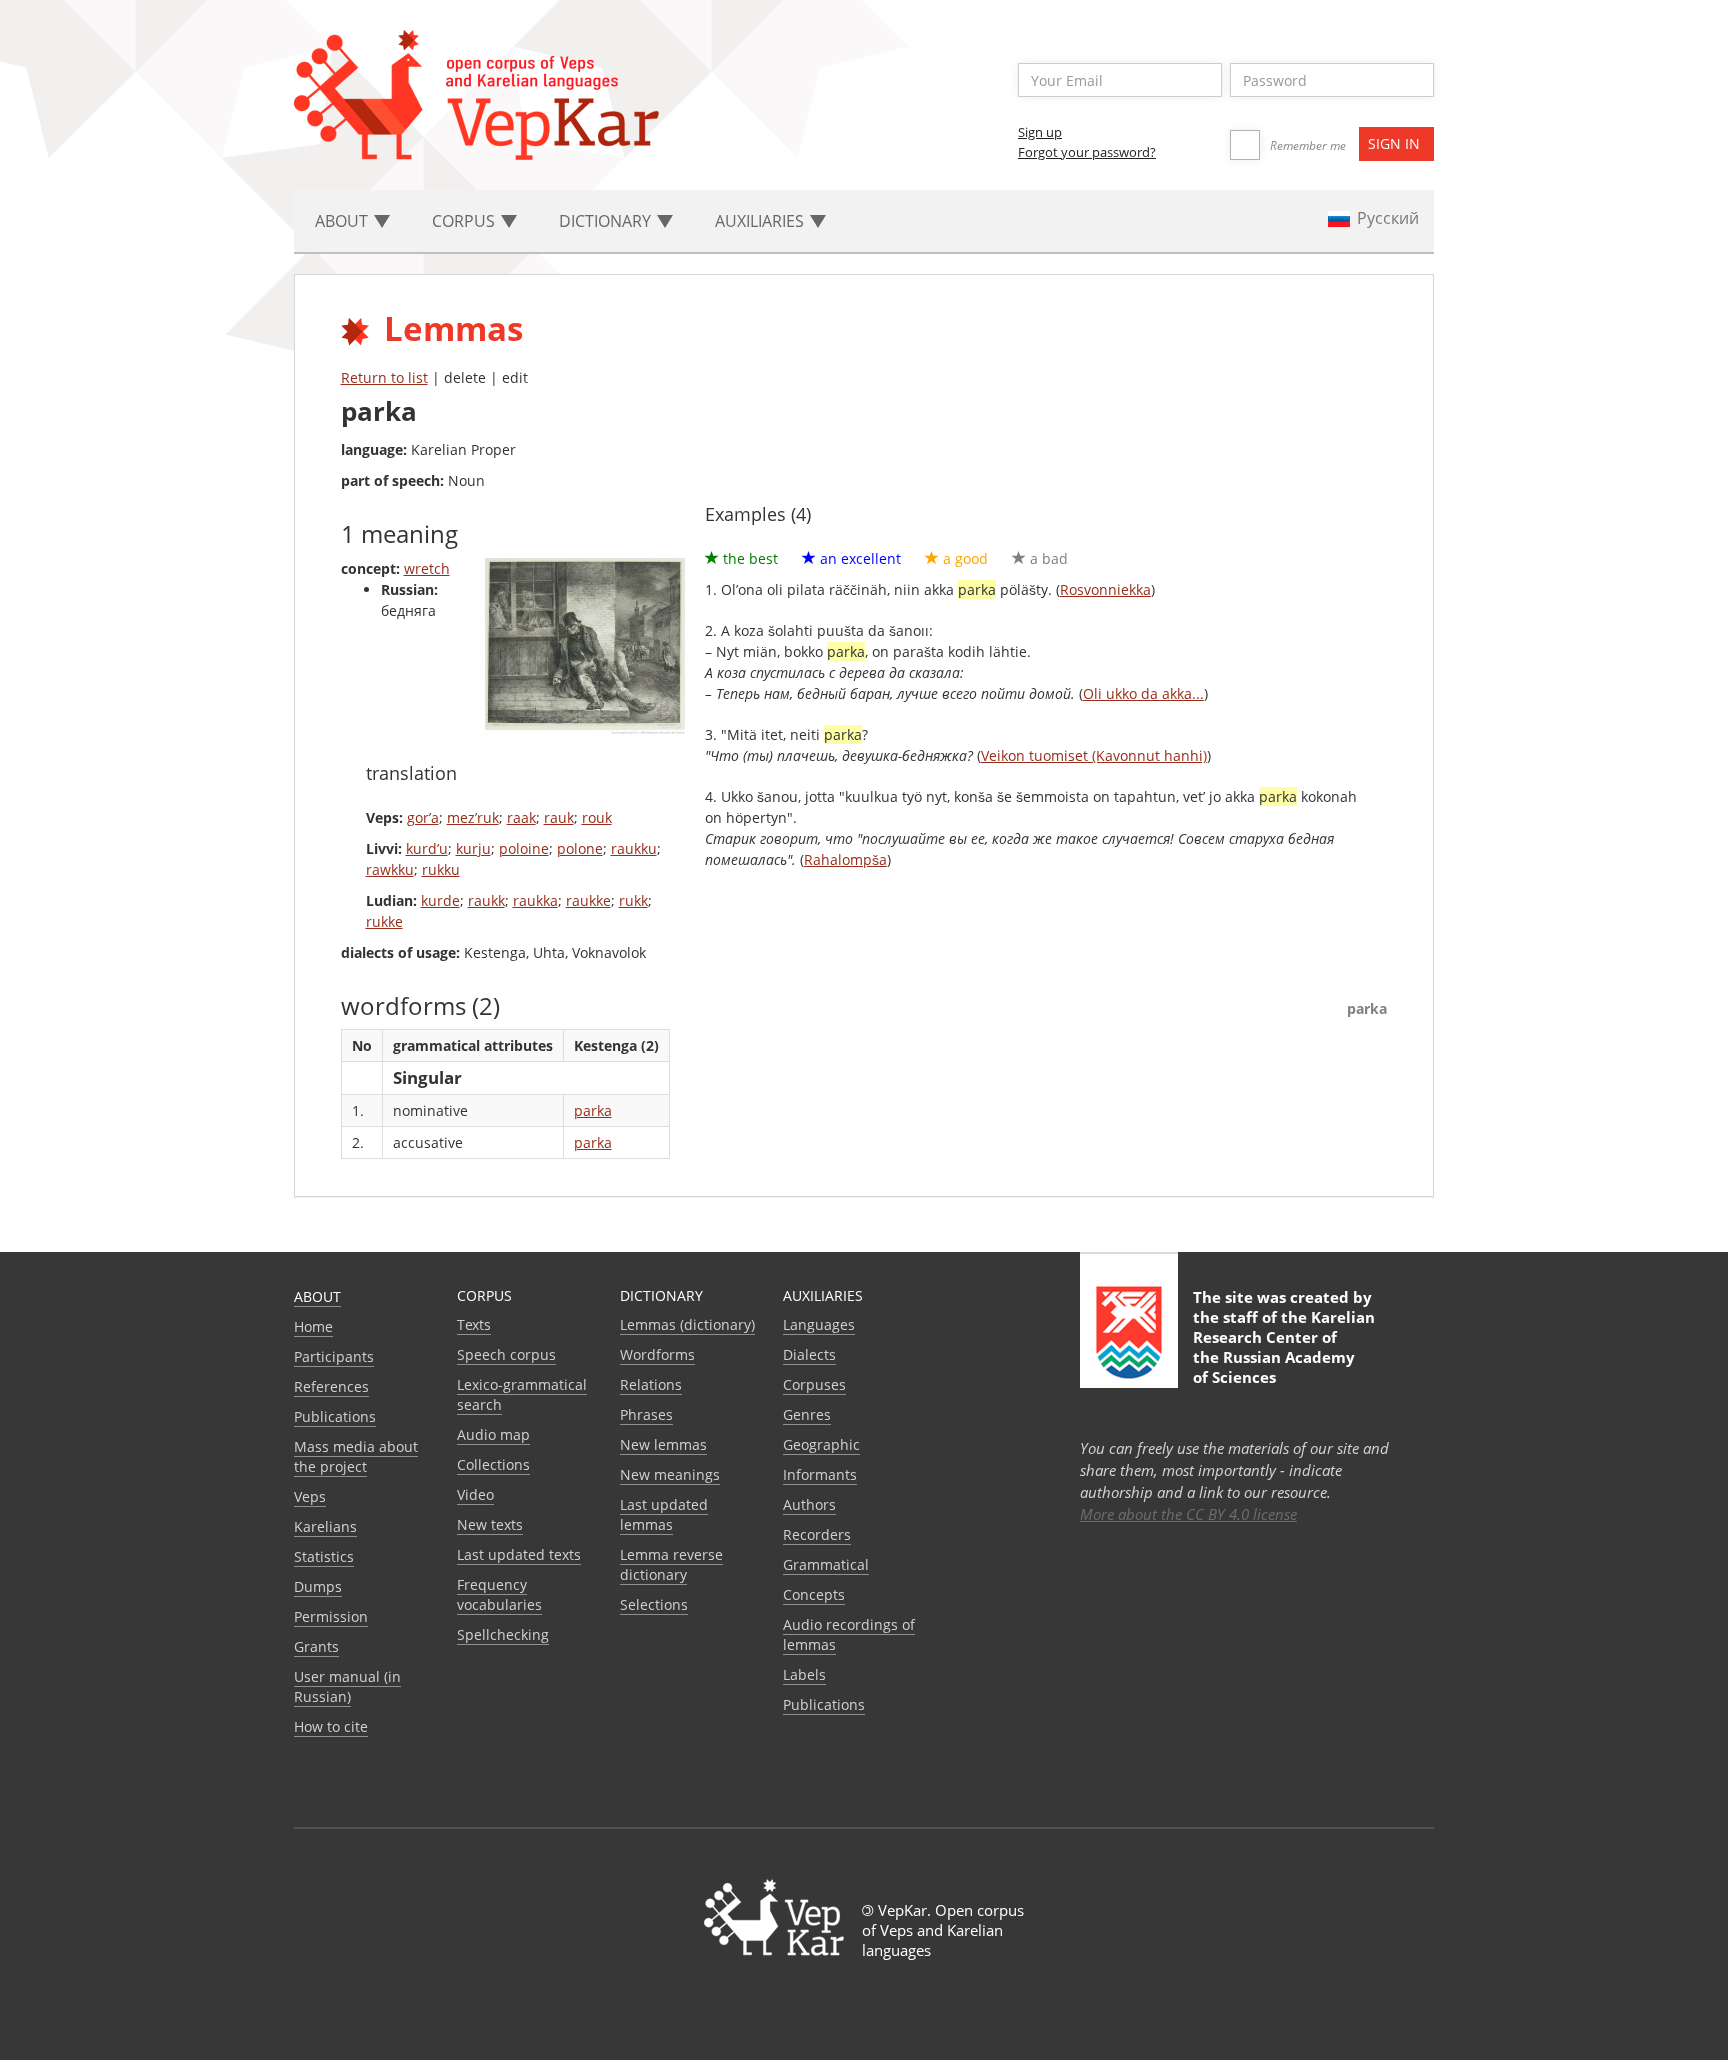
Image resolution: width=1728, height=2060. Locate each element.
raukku (634, 848)
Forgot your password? (1087, 152)
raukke (588, 900)
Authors (809, 1504)
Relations (651, 1384)
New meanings (670, 1474)
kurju (473, 848)
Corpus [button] (465, 221)
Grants (316, 1646)
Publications (335, 1416)
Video (475, 1494)
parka (593, 1110)
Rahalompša (845, 859)
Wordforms (657, 1354)
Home (313, 1326)
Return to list (384, 377)
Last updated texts (519, 1554)
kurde (440, 900)
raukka (535, 900)
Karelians (325, 1526)
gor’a (423, 817)
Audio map (493, 1434)
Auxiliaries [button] (761, 221)
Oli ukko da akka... (1143, 693)
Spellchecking (503, 1634)
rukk (633, 900)
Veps (310, 1496)
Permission (331, 1616)
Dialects (809, 1354)
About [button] (343, 221)
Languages (819, 1324)
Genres (807, 1414)
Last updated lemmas (664, 1514)
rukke (384, 921)
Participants (334, 1356)
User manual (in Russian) (347, 1686)
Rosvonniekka (1105, 589)
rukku (441, 869)
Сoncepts (814, 1594)
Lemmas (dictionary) (687, 1324)
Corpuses (814, 1384)
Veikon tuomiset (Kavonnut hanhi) (1094, 755)
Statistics (324, 1556)
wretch (427, 568)
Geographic (821, 1444)
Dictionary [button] (607, 221)
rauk (559, 817)
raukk (486, 900)
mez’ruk (473, 817)
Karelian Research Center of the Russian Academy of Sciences (1284, 1347)
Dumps (318, 1586)
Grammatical (826, 1564)
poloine (524, 848)
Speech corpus (506, 1354)
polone (580, 848)
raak (521, 817)
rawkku (390, 869)
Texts (474, 1324)
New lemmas (663, 1444)
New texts (490, 1524)
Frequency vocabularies (499, 1594)
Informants (820, 1474)
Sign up (1040, 132)
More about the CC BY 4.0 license (1188, 1514)
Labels (804, 1674)
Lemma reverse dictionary (671, 1564)
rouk (597, 817)
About (317, 1296)
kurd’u (427, 848)
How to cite (331, 1726)
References (331, 1386)
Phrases (646, 1414)
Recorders (817, 1534)
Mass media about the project (356, 1456)
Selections (654, 1604)
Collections (493, 1464)
